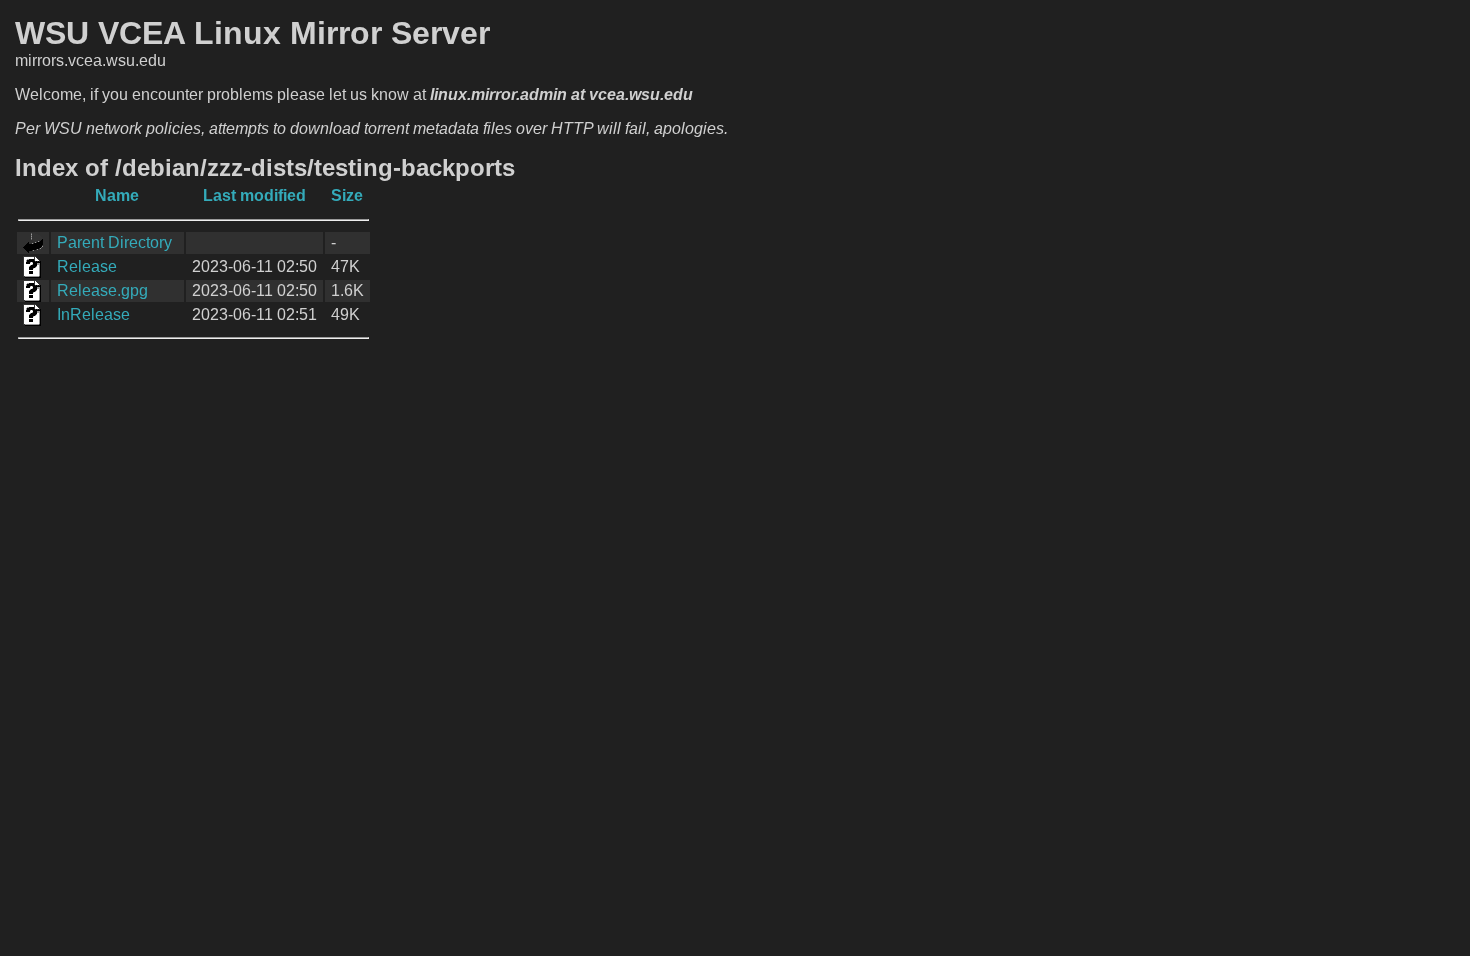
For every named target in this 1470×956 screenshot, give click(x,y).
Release (87, 266)
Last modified (254, 195)
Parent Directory (114, 242)
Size (347, 195)
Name (117, 195)
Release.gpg (102, 290)
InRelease (93, 314)
